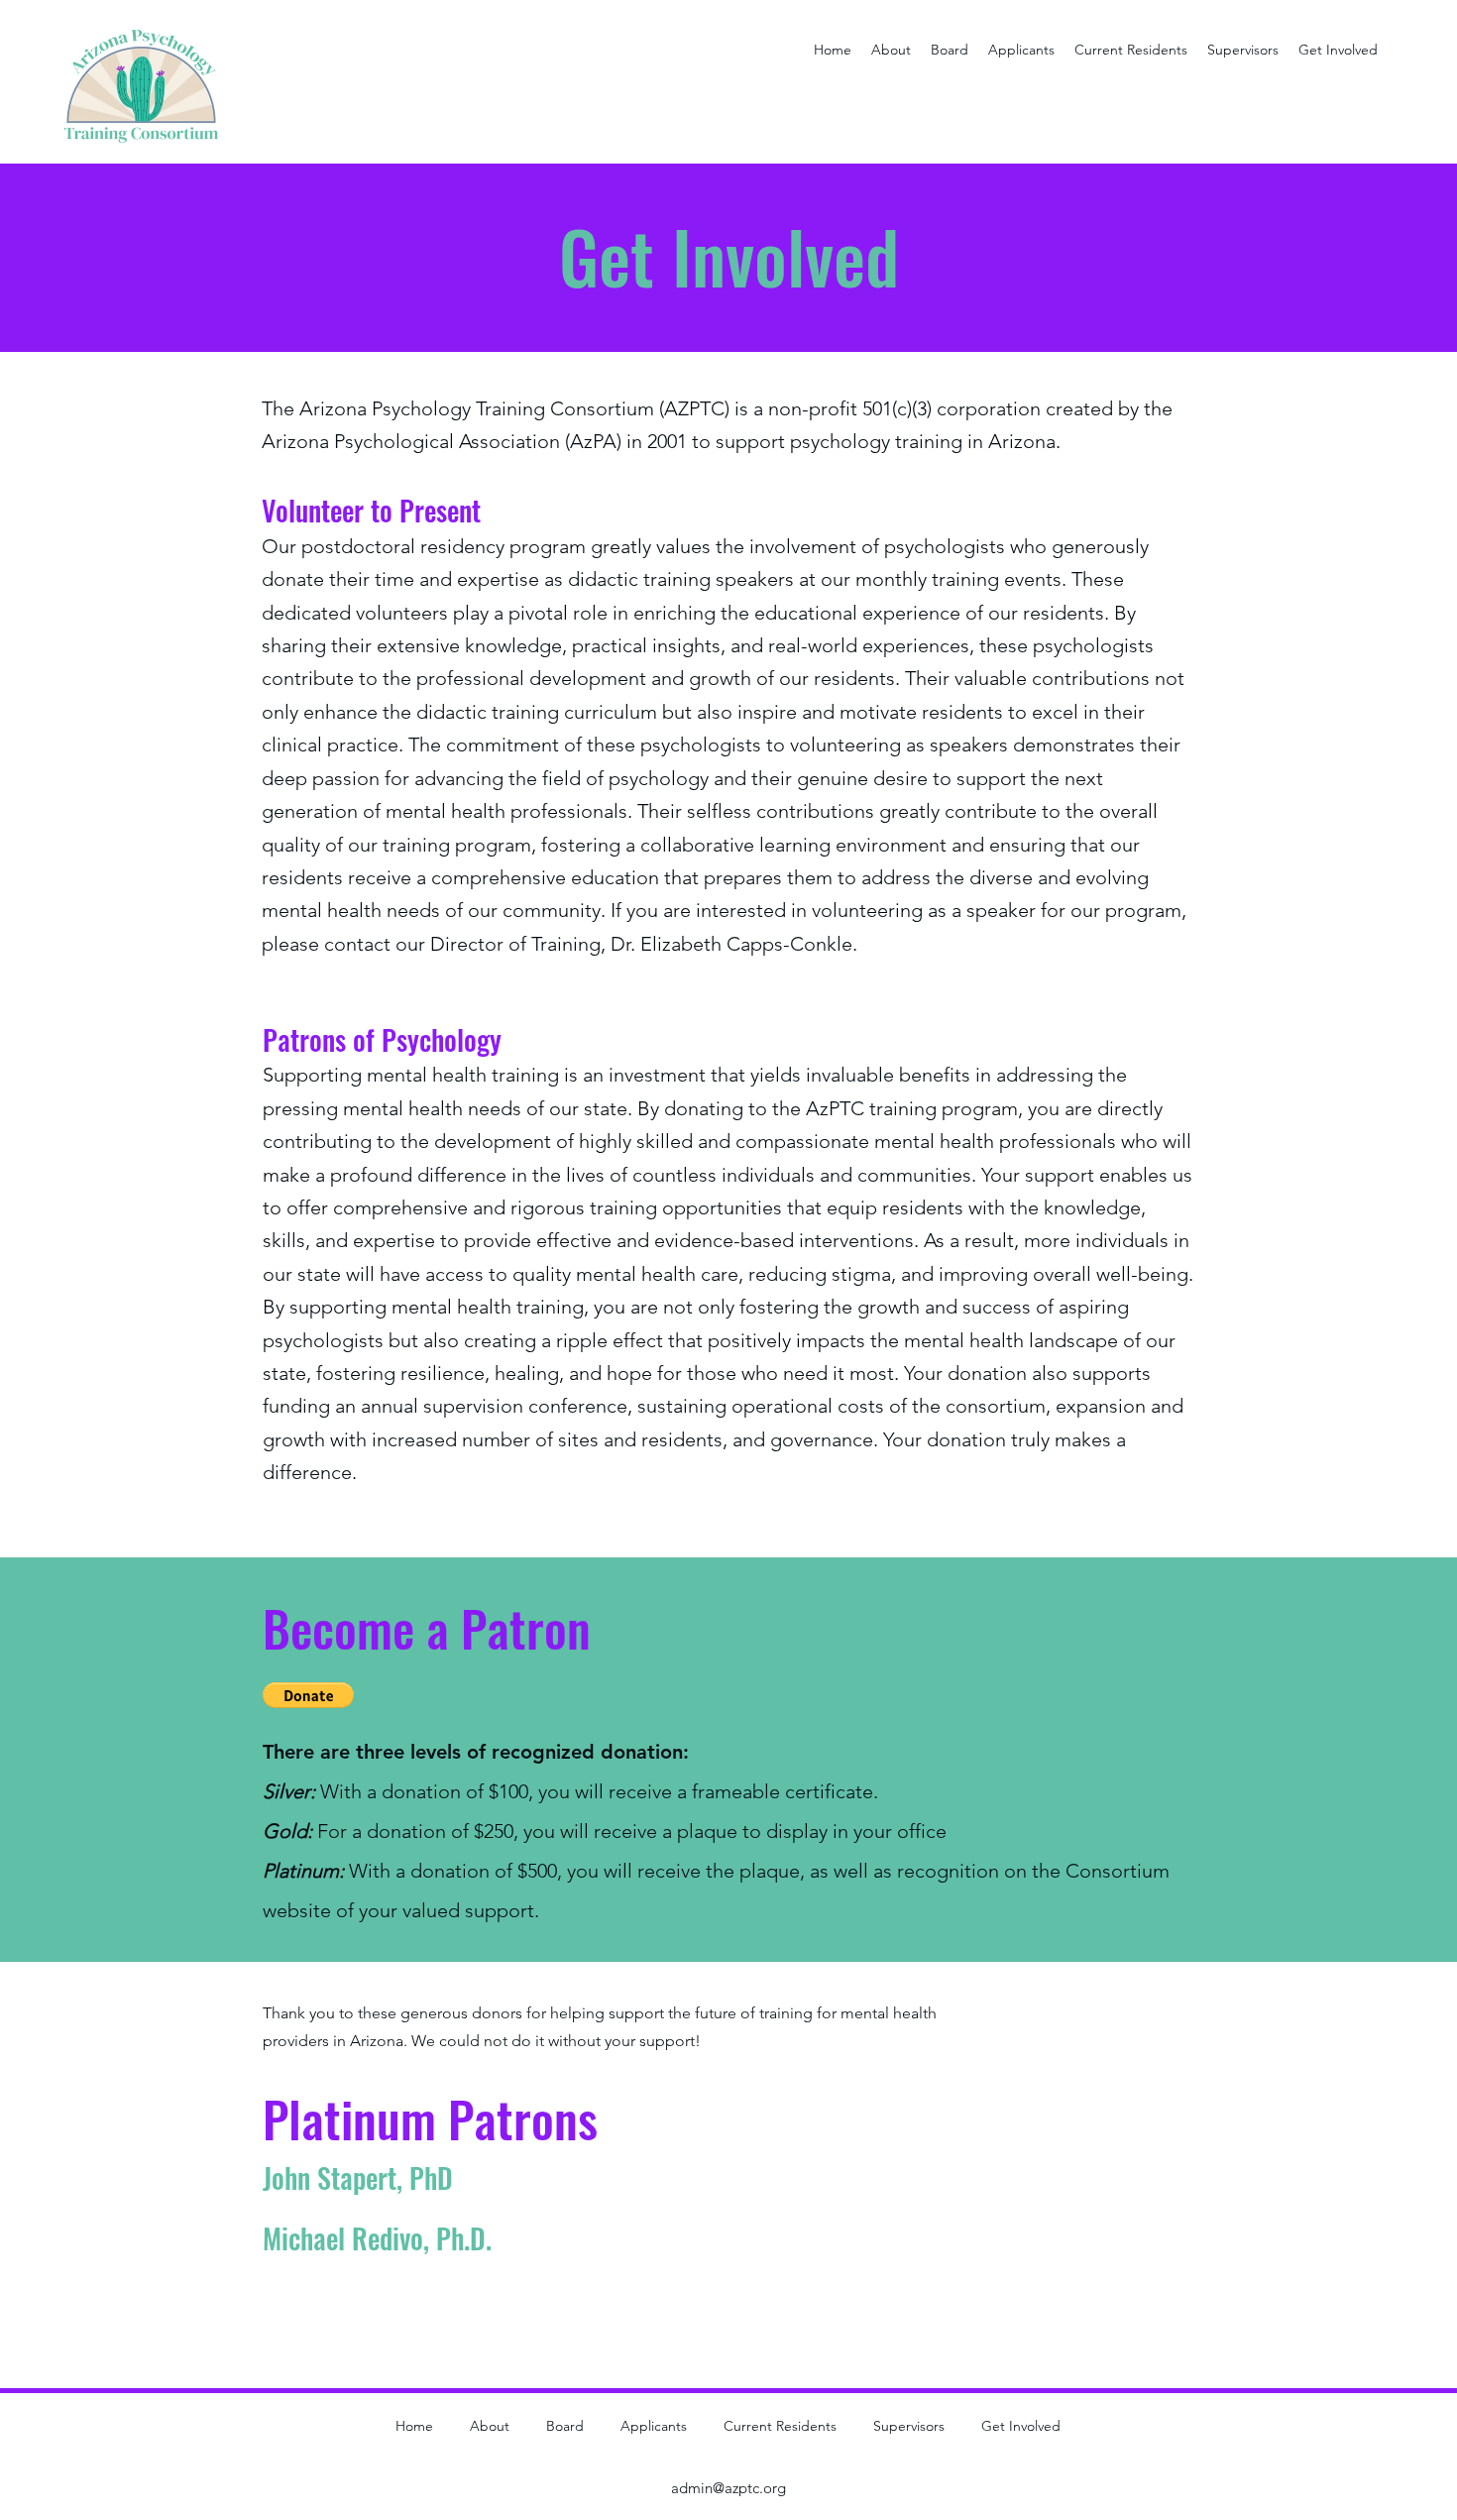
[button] (308, 1695)
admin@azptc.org (728, 2488)
